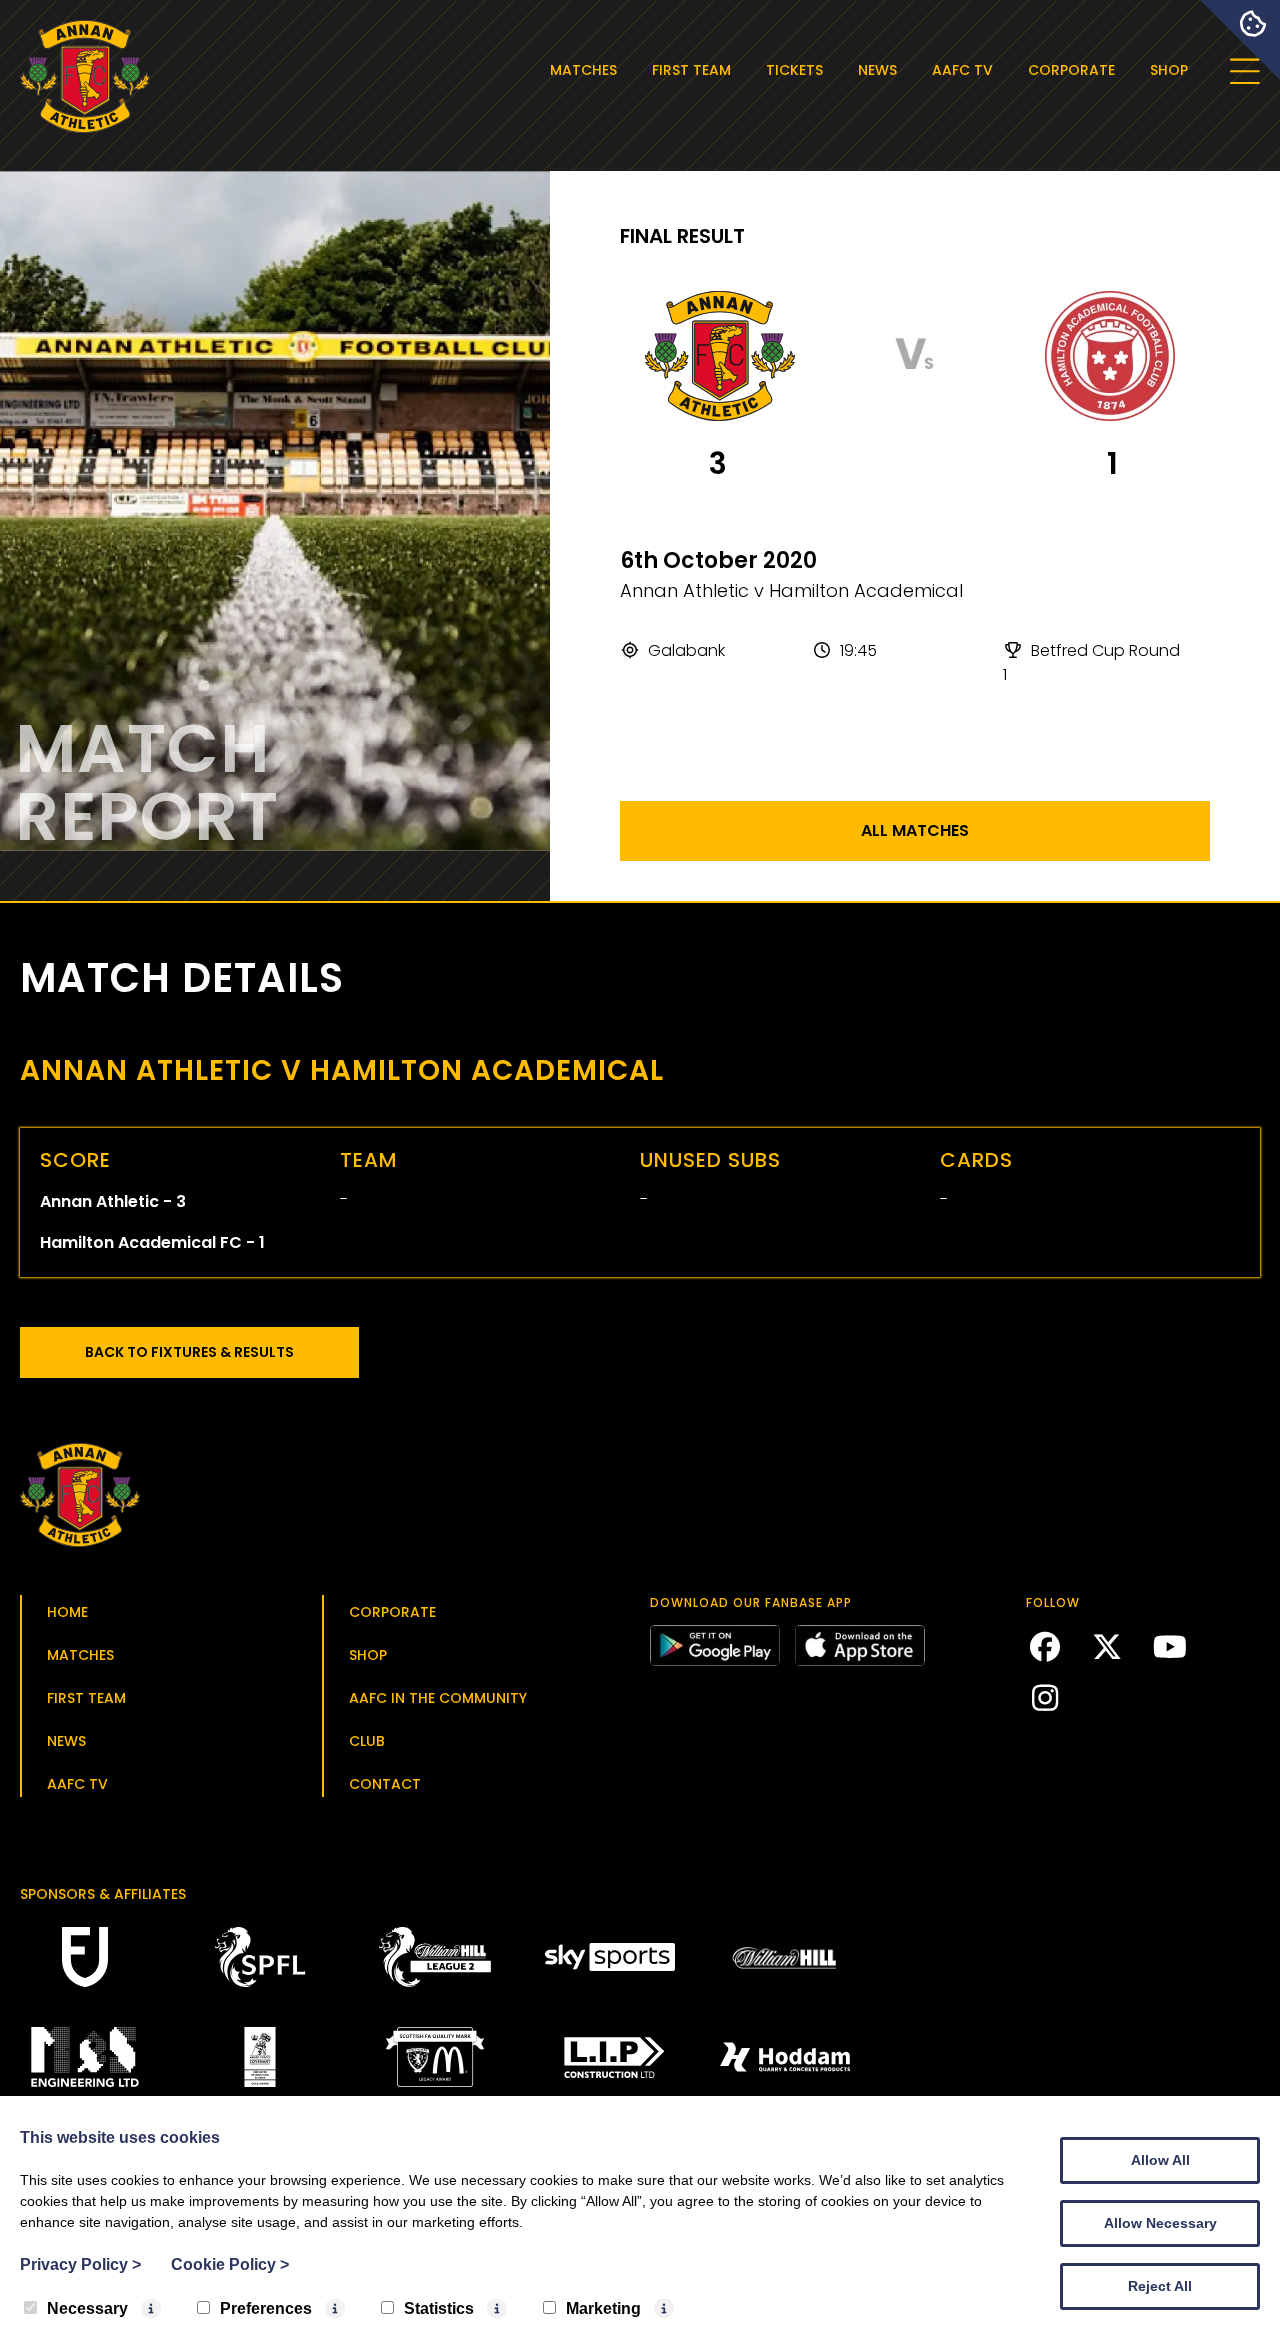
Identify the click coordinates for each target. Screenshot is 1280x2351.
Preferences (266, 2308)
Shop (1169, 70)
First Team (691, 70)
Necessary (87, 2308)
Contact (385, 1784)
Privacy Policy (80, 2264)
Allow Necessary (1160, 2223)
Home (67, 1612)
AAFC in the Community (438, 1698)
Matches (583, 70)
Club (367, 1741)
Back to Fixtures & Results (189, 1352)
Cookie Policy (230, 2264)
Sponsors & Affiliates (103, 1894)
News (877, 70)
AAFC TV (962, 70)
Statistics (439, 2308)
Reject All (1160, 2286)
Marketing (603, 2308)
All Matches (915, 830)
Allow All (1160, 2160)
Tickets (794, 70)
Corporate (1071, 70)
